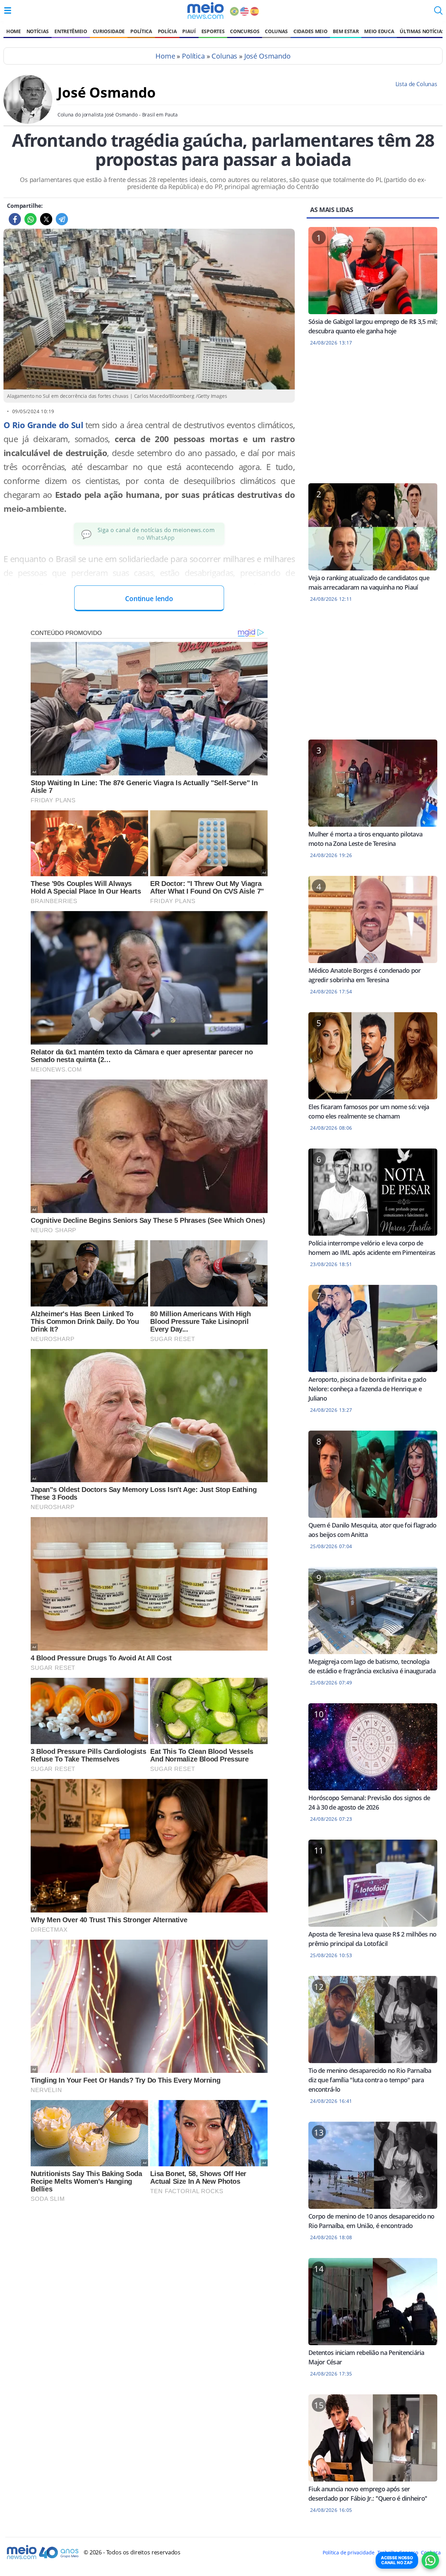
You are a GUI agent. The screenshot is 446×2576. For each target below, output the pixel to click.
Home (14, 31)
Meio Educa (379, 31)
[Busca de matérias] (438, 13)
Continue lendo (149, 598)
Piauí (189, 31)
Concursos (245, 31)
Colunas (276, 31)
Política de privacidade (348, 2552)
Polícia (167, 31)
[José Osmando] (28, 122)
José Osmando (267, 56)
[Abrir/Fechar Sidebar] (8, 10)
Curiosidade (109, 31)
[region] (373, 419)
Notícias (38, 31)
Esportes (213, 31)
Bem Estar (346, 31)
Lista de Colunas (416, 84)
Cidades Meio (310, 31)
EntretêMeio (71, 31)
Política (141, 31)
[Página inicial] (205, 10)
